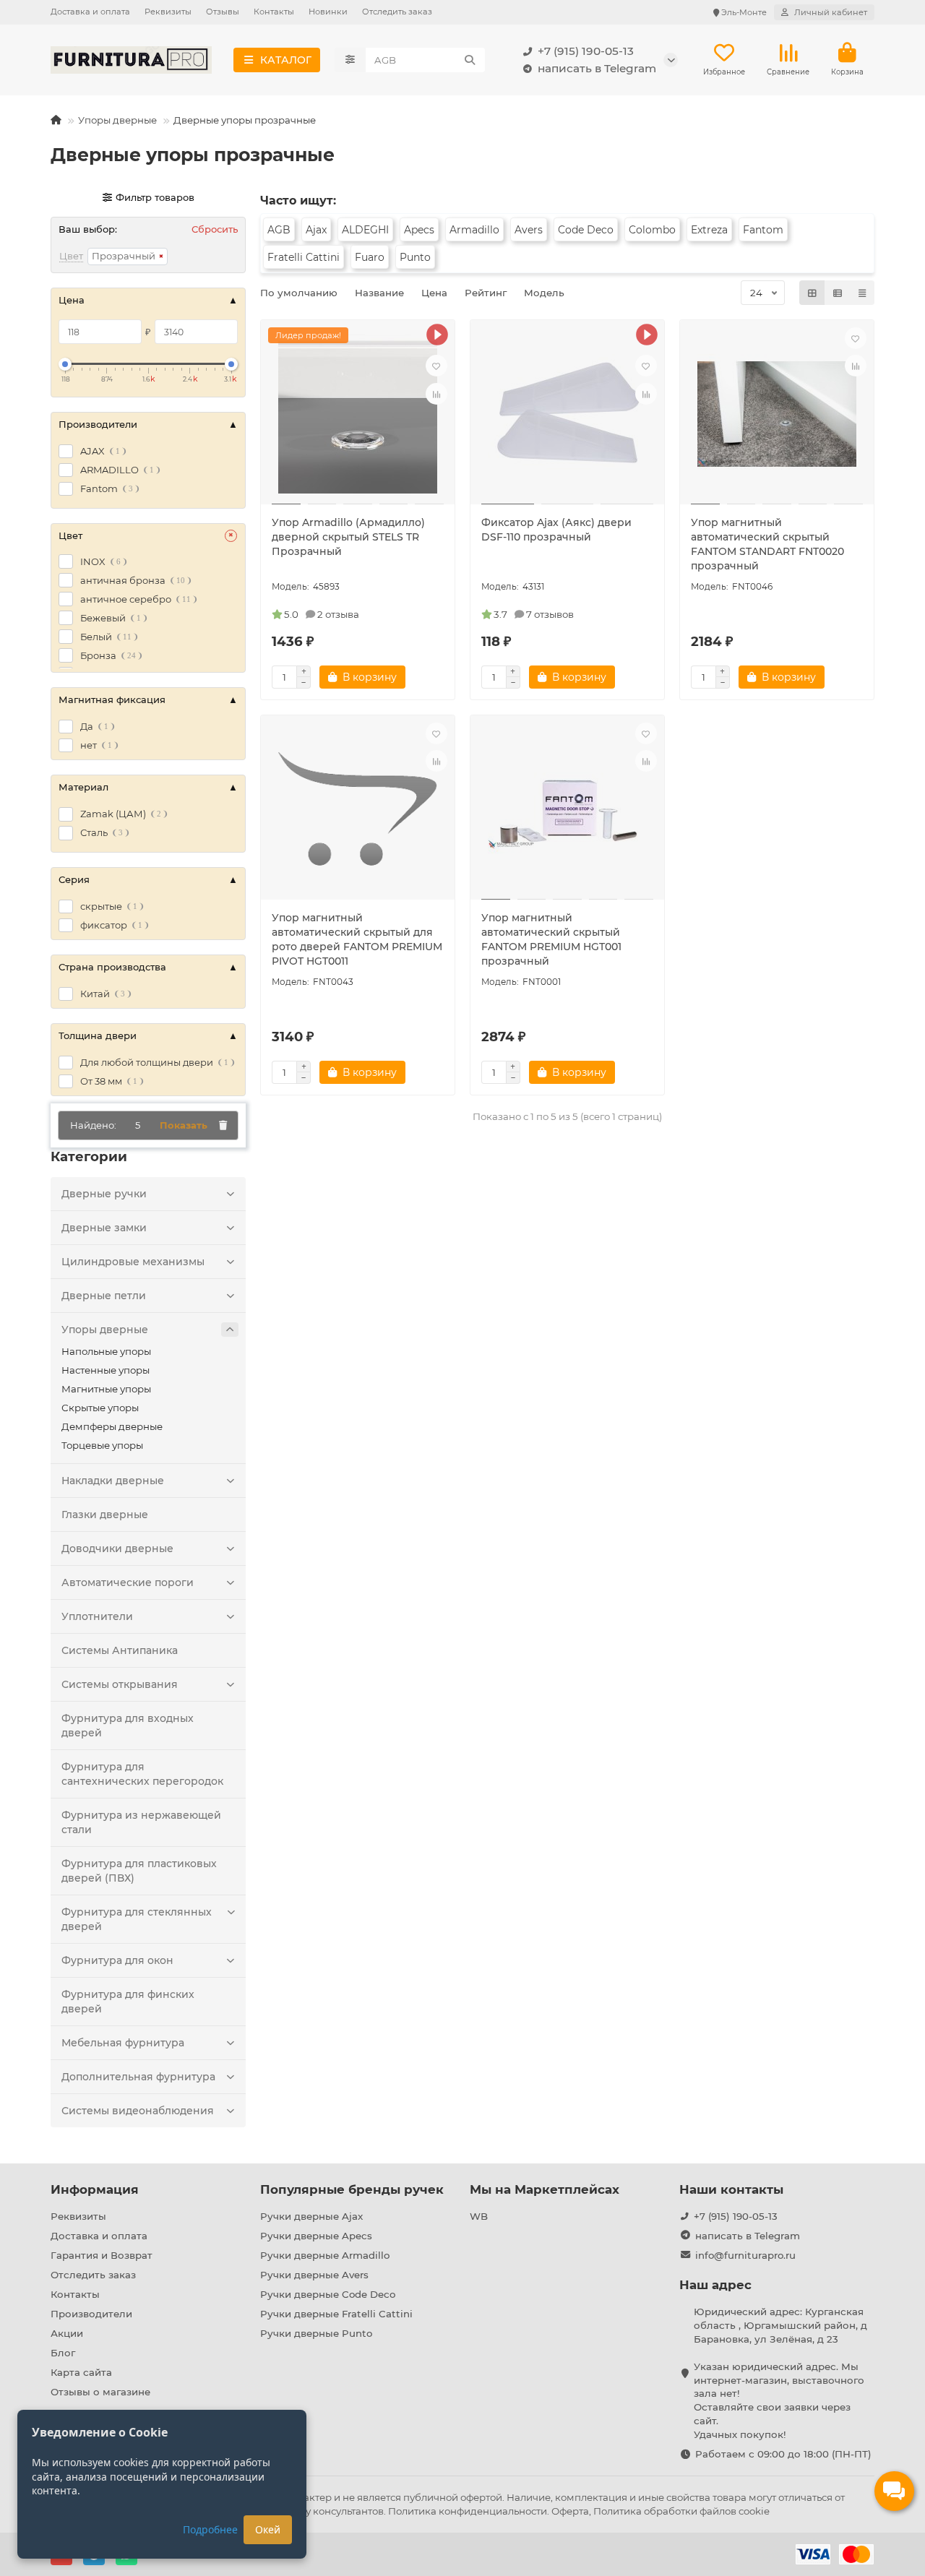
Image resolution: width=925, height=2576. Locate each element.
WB (479, 2216)
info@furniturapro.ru (745, 2255)
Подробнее (210, 2529)
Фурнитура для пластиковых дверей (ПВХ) (139, 1871)
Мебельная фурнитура (123, 2043)
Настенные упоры (106, 1370)
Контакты (274, 12)
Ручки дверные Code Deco (328, 2294)
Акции (67, 2333)
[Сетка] (812, 293)
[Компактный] (862, 293)
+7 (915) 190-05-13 (586, 51)
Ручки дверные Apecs (316, 2236)
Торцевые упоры (102, 1445)
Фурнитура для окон (117, 1960)
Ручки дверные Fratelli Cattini (336, 2314)
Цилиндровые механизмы (133, 1262)
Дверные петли (104, 1296)
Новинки (328, 12)
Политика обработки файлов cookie (681, 2511)
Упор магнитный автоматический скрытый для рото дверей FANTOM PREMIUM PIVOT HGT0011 (357, 939)
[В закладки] (436, 366)
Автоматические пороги (128, 1582)
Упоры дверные (117, 120)
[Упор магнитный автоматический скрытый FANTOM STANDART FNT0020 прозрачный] (777, 414)
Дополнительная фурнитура (138, 2077)
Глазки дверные (105, 1515)
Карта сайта (81, 2372)
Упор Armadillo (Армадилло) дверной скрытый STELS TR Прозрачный (348, 537)
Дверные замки (104, 1228)
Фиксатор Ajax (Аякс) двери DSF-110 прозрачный (556, 530)
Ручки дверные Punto (316, 2333)
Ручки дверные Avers (314, 2275)
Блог (63, 2353)
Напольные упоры (106, 1351)
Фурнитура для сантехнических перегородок (142, 1774)
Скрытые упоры (100, 1408)
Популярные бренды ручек (352, 2189)
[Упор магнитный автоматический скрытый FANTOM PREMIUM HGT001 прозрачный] (567, 809)
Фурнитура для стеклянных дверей (137, 1919)
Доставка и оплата (90, 12)
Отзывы (223, 12)
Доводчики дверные (117, 1548)
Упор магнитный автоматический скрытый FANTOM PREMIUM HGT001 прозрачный (551, 939)
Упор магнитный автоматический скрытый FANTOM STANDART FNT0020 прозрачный (767, 544)
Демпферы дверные (112, 1426)
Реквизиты (168, 12)
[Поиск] (470, 60)
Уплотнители (97, 1616)
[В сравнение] (436, 394)
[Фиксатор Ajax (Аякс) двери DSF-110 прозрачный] (567, 414)
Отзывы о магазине (100, 2392)
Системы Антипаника (120, 1650)
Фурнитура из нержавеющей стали (141, 1822)
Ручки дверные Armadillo (325, 2255)
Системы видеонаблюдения (138, 2111)
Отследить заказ (397, 12)
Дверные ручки (104, 1194)
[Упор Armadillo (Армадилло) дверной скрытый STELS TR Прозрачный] (358, 414)
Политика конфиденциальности (468, 2511)
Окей (268, 2529)
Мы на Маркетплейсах (545, 2189)
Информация (95, 2189)
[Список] (838, 293)
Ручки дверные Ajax (311, 2216)
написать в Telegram (597, 68)
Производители (91, 2314)
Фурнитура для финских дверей (128, 2002)
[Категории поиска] (350, 60)
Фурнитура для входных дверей (128, 1726)
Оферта (570, 2511)
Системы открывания (120, 1684)
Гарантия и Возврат (102, 2255)
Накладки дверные (113, 1481)
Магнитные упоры (106, 1389)
